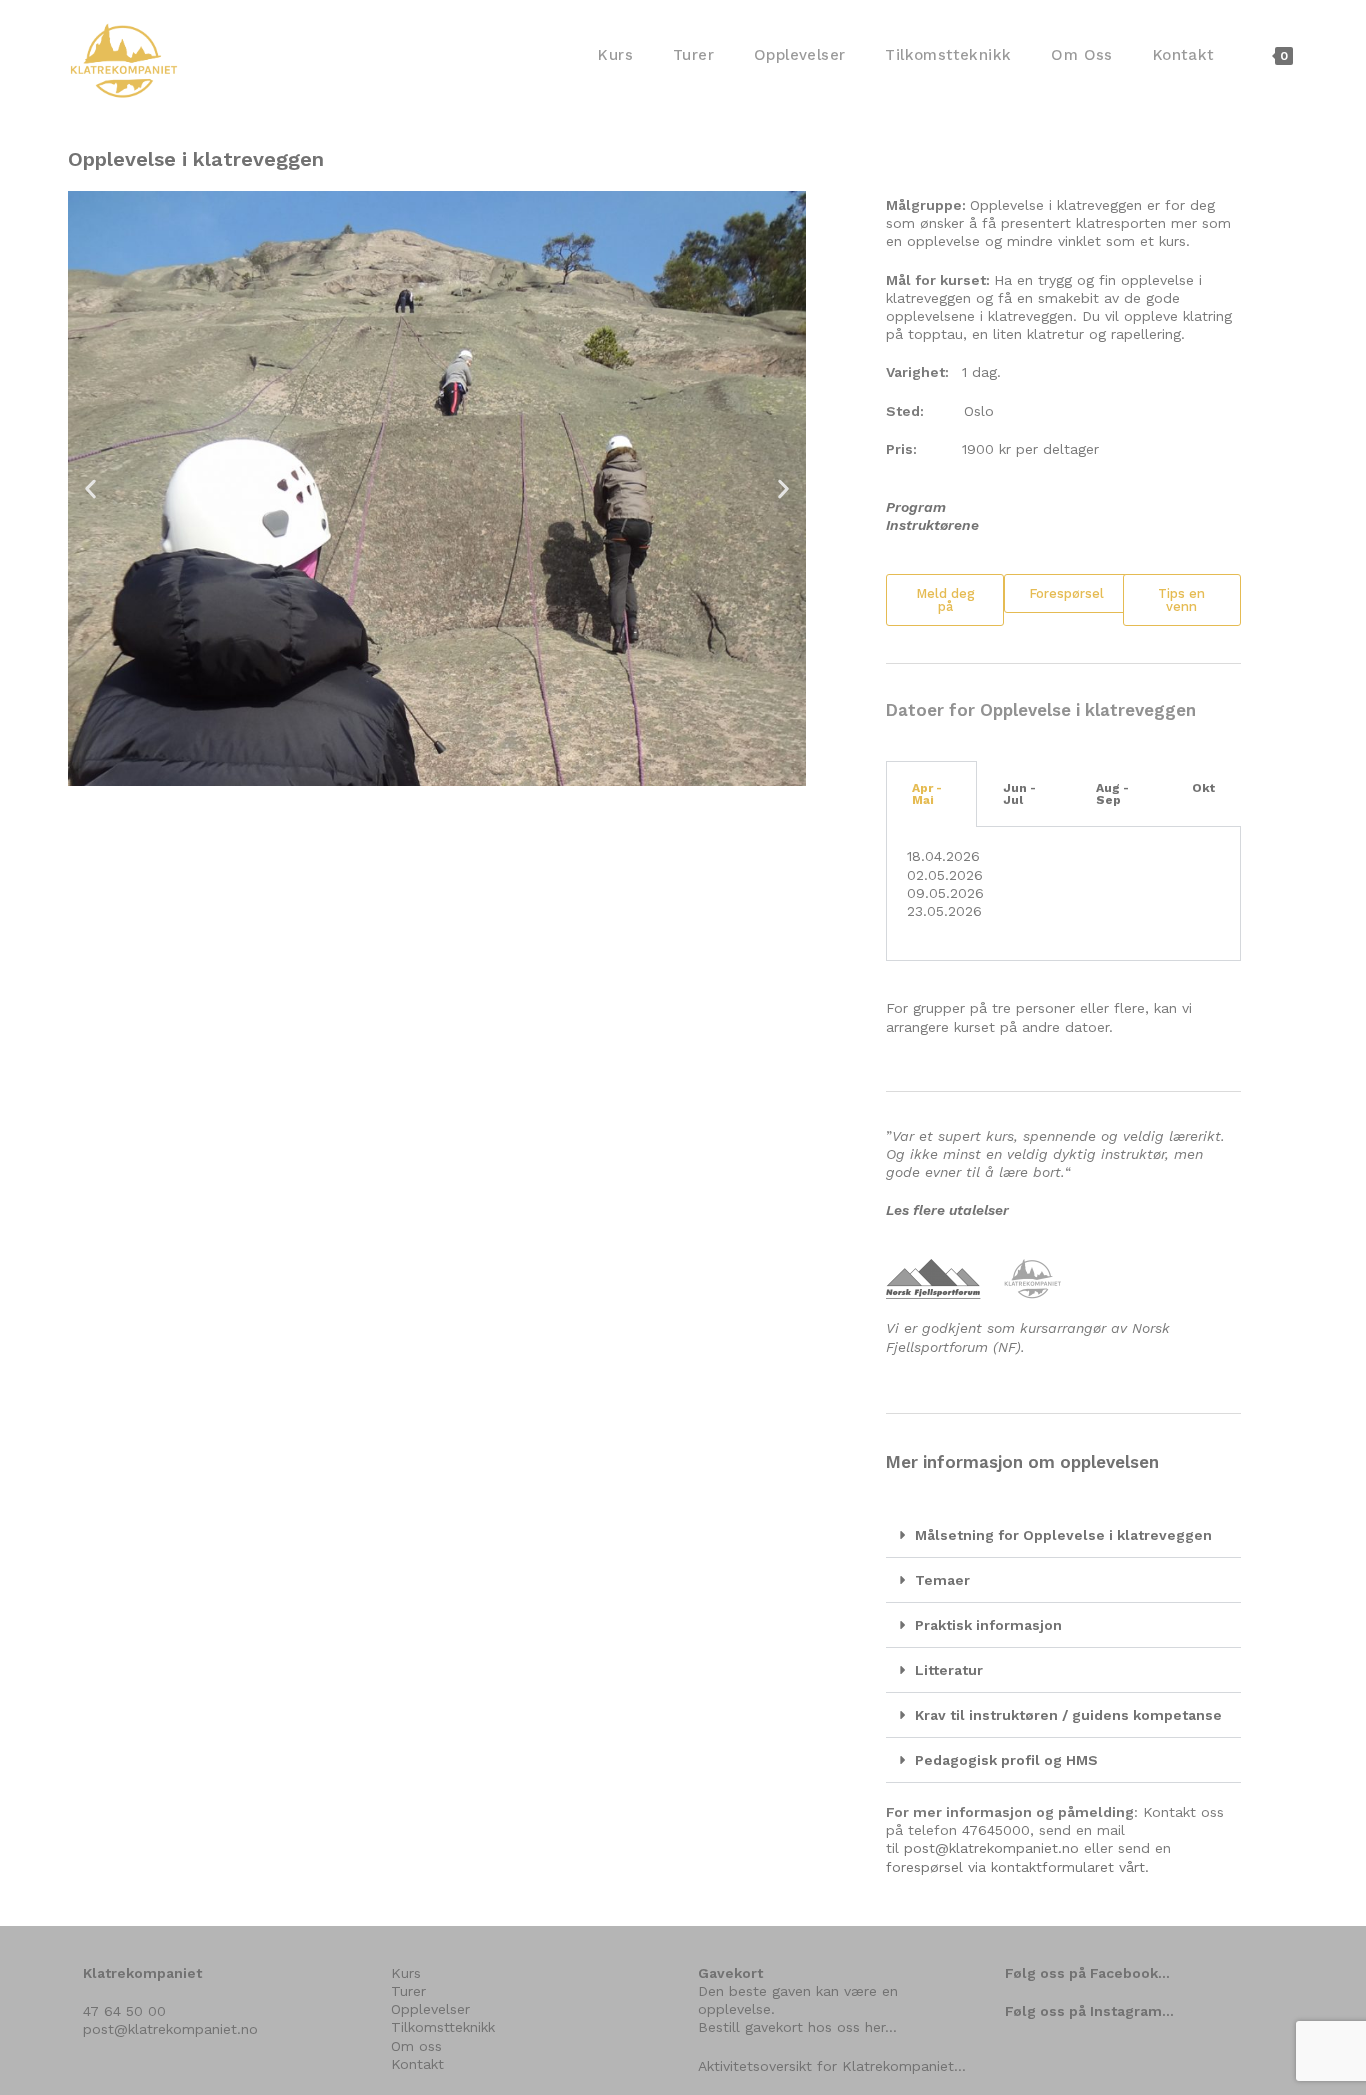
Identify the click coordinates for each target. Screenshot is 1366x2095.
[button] (90, 488)
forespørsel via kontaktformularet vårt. (1017, 1867)
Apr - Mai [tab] (927, 794)
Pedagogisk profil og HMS (1006, 1760)
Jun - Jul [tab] (1019, 794)
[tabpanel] (1063, 894)
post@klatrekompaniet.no (991, 1848)
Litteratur (949, 1670)
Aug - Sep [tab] (1112, 794)
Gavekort (730, 1973)
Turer (408, 1991)
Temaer (942, 1580)
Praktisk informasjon (988, 1625)
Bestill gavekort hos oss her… (797, 2027)
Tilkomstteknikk (443, 2027)
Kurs (406, 1973)
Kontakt (417, 2064)
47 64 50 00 (124, 2011)
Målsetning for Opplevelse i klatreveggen (1063, 1535)
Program (916, 507)
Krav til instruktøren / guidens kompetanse (1068, 1715)
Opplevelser (430, 2009)
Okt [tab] (1203, 788)
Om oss (416, 2046)
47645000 (996, 1830)
